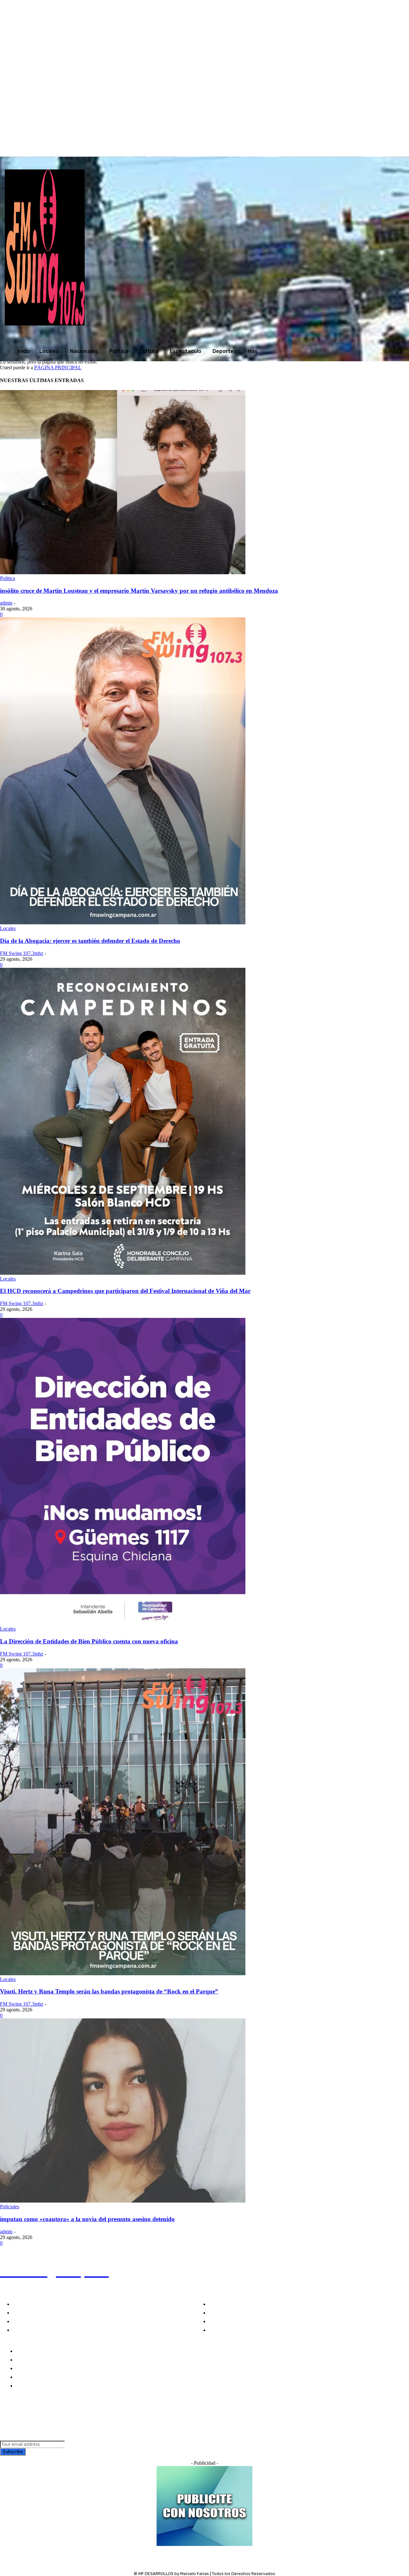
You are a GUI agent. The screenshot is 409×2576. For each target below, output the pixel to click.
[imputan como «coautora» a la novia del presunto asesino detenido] (123, 2201)
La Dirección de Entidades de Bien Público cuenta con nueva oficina (89, 1641)
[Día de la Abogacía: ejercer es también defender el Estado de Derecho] (123, 923)
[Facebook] (304, 150)
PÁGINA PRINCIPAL (58, 368)
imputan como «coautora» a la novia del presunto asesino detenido (87, 2219)
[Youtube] (343, 150)
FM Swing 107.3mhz (22, 953)
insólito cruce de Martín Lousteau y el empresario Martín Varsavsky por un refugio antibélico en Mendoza (139, 591)
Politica (8, 578)
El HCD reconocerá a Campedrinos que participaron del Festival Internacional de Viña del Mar (125, 1291)
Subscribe (13, 2452)
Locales (8, 928)
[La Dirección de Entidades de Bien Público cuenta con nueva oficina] (123, 1623)
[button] (399, 351)
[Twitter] (330, 150)
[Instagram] (317, 150)
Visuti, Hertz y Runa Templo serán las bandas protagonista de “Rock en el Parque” (109, 1991)
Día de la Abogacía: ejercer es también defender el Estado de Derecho (90, 941)
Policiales (10, 2207)
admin (6, 603)
